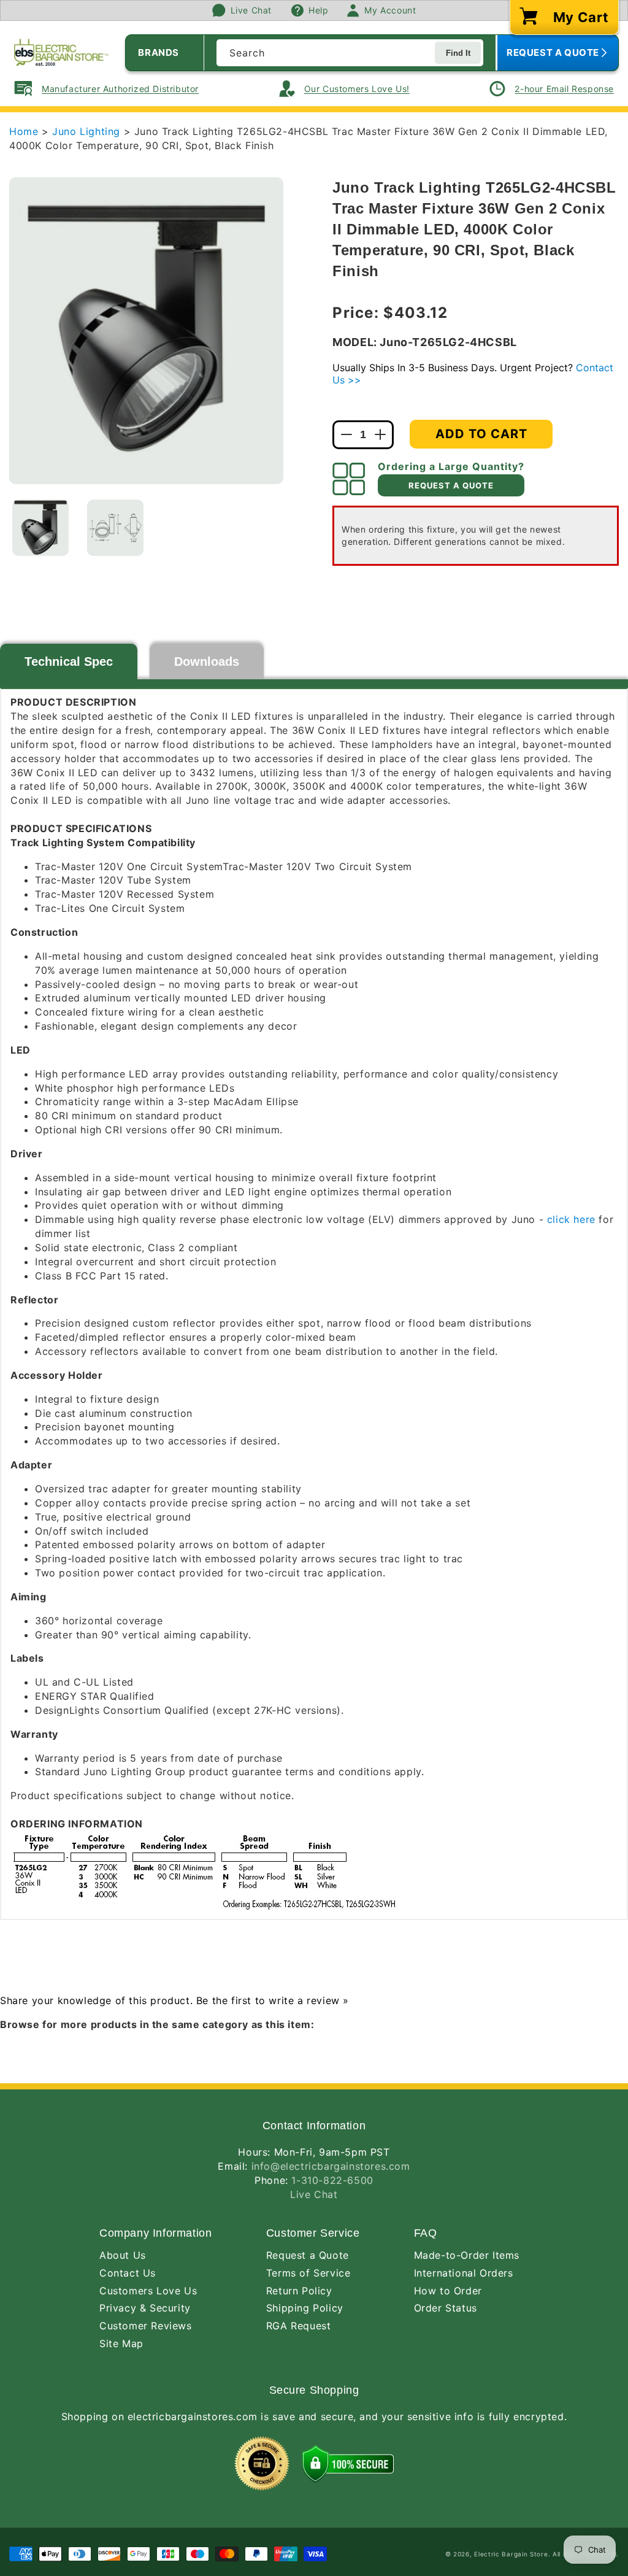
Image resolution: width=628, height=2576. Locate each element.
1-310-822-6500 (332, 2180)
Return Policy (299, 2291)
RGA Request (299, 2326)
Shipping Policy (305, 2308)
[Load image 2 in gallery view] (115, 528)
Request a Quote (308, 2255)
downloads (207, 661)
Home (24, 131)
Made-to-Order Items (467, 2255)
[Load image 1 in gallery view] (40, 528)
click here (571, 1219)
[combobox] (350, 53)
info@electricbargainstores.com (331, 2166)
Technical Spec (69, 661)
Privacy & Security (145, 2308)
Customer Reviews (146, 2326)
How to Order (448, 2291)
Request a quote (451, 485)
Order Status (446, 2308)
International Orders (464, 2273)
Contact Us (128, 2273)
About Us (123, 2255)
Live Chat (314, 2194)
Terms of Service (308, 2273)
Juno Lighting (88, 131)
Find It (458, 53)
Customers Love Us (148, 2291)
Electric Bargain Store (511, 2554)
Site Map (121, 2343)
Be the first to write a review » (273, 2000)
